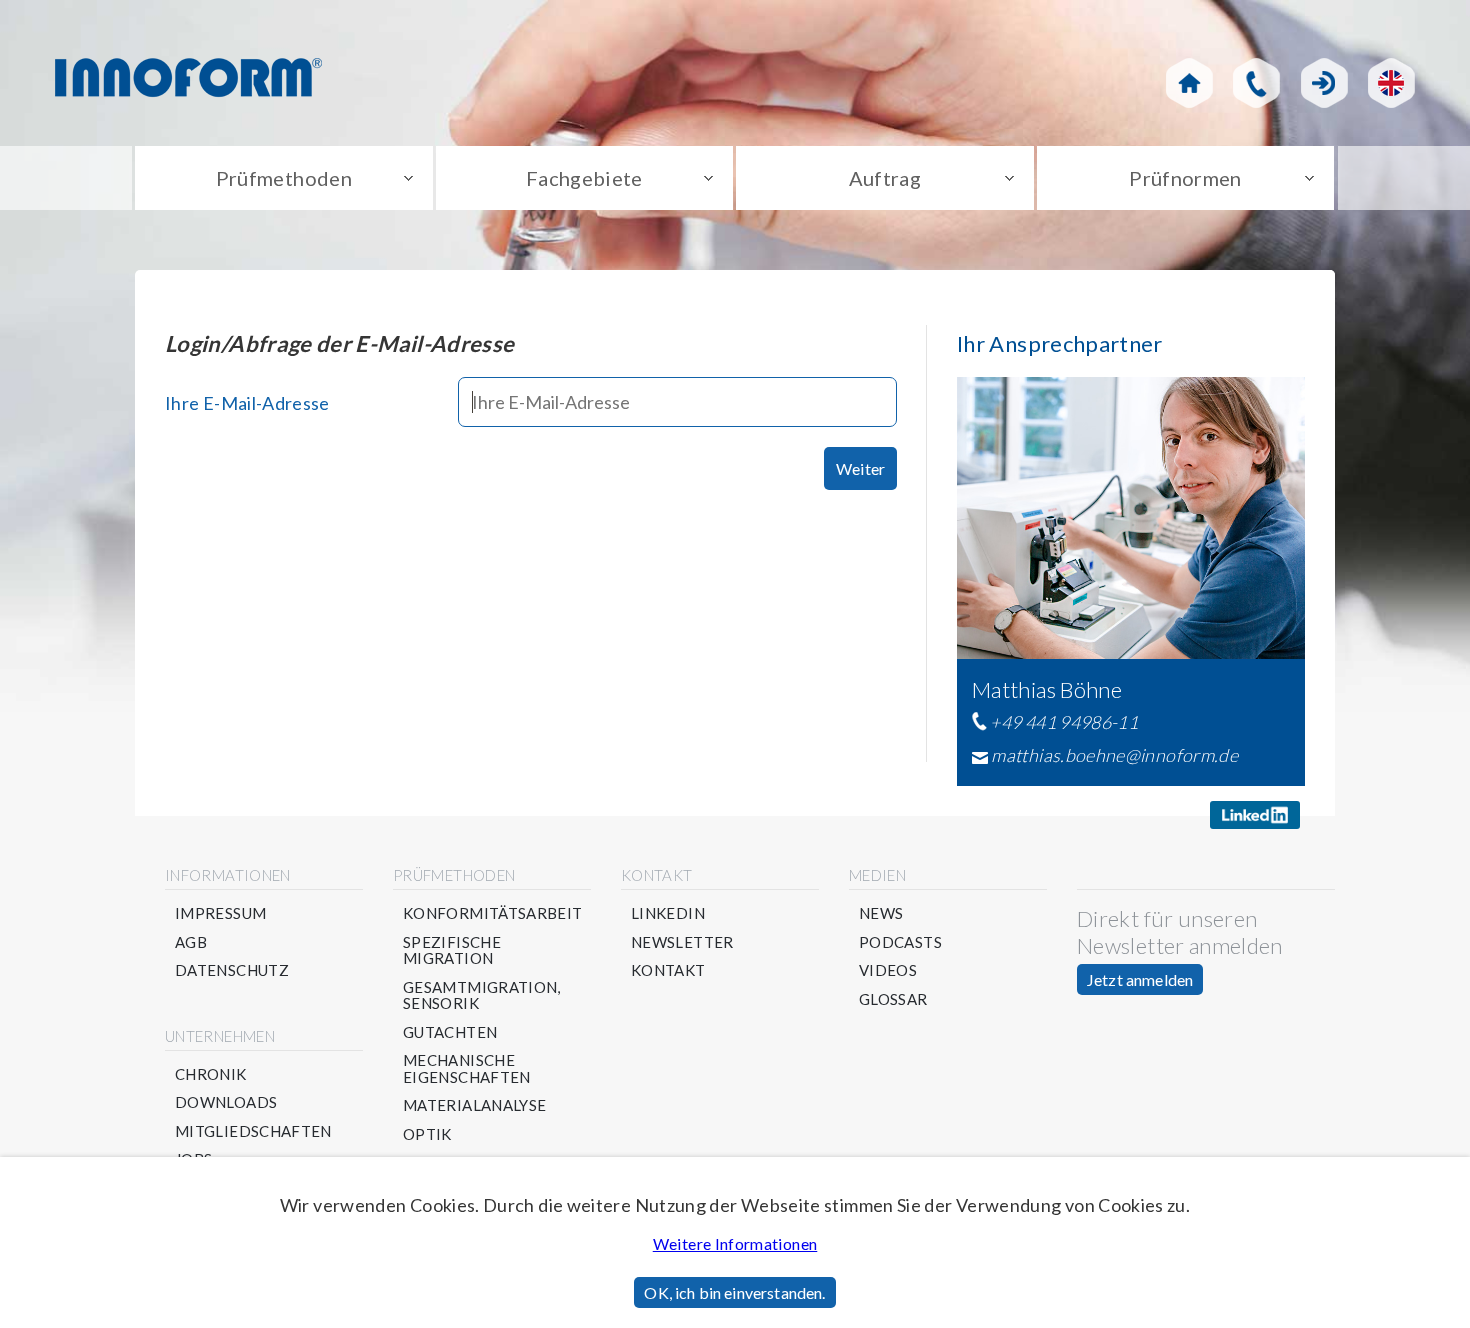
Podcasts (900, 942)
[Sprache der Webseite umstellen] (1391, 83)
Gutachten (450, 1032)
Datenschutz (232, 970)
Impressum (220, 913)
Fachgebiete (584, 178)
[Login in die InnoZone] (1324, 83)
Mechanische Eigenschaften (467, 1068)
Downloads (226, 1102)
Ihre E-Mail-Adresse (247, 403)
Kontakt (668, 970)
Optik (427, 1134)
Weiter (860, 468)
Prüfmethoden (284, 178)
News (881, 913)
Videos (888, 970)
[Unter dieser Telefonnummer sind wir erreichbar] (1256, 83)
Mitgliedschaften (253, 1131)
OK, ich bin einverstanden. (734, 1292)
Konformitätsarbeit (492, 913)
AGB (191, 942)
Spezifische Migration (452, 950)
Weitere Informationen (735, 1243)
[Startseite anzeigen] (1189, 83)
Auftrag (885, 178)
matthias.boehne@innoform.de (1114, 755)
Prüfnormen (1185, 178)
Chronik (211, 1074)
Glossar (893, 999)
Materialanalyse (474, 1105)
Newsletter (682, 942)
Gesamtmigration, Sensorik (482, 995)
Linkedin (668, 913)
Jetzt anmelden (1140, 979)
